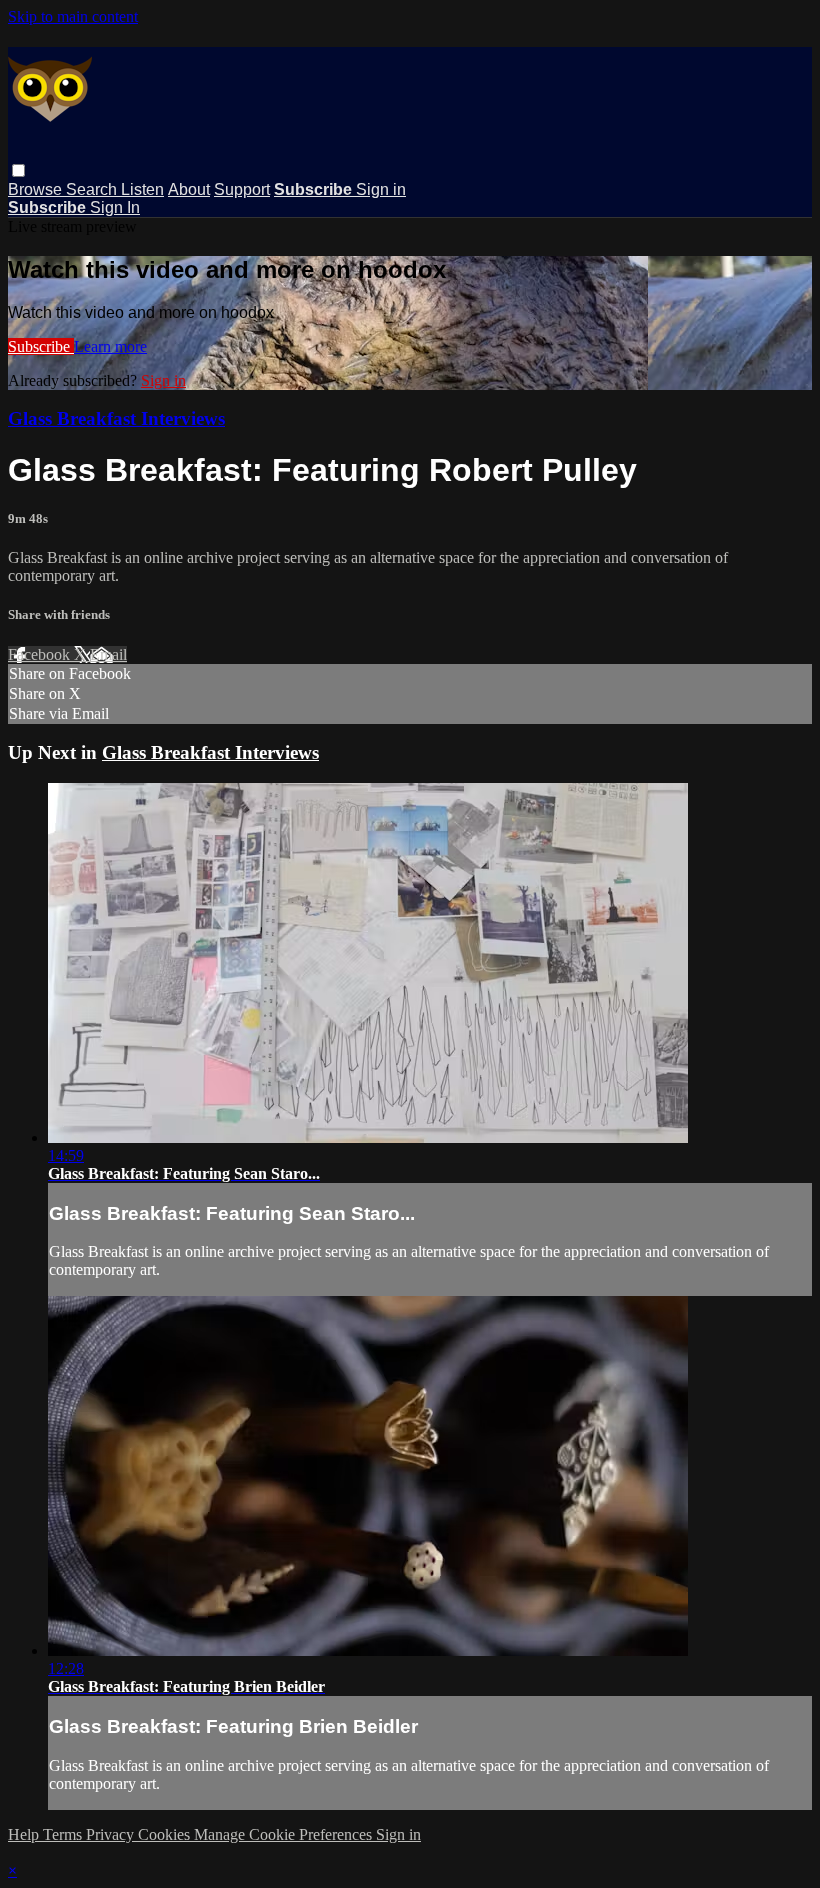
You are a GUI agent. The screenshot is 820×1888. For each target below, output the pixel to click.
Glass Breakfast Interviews (116, 418)
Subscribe (41, 346)
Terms (64, 1834)
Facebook (41, 654)
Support (242, 189)
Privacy (112, 1834)
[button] (18, 170)
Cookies (166, 1834)
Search (93, 189)
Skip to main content (73, 16)
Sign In (115, 207)
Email (108, 654)
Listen (142, 189)
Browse (37, 189)
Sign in (381, 189)
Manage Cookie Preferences (285, 1834)
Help (25, 1834)
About (189, 189)
